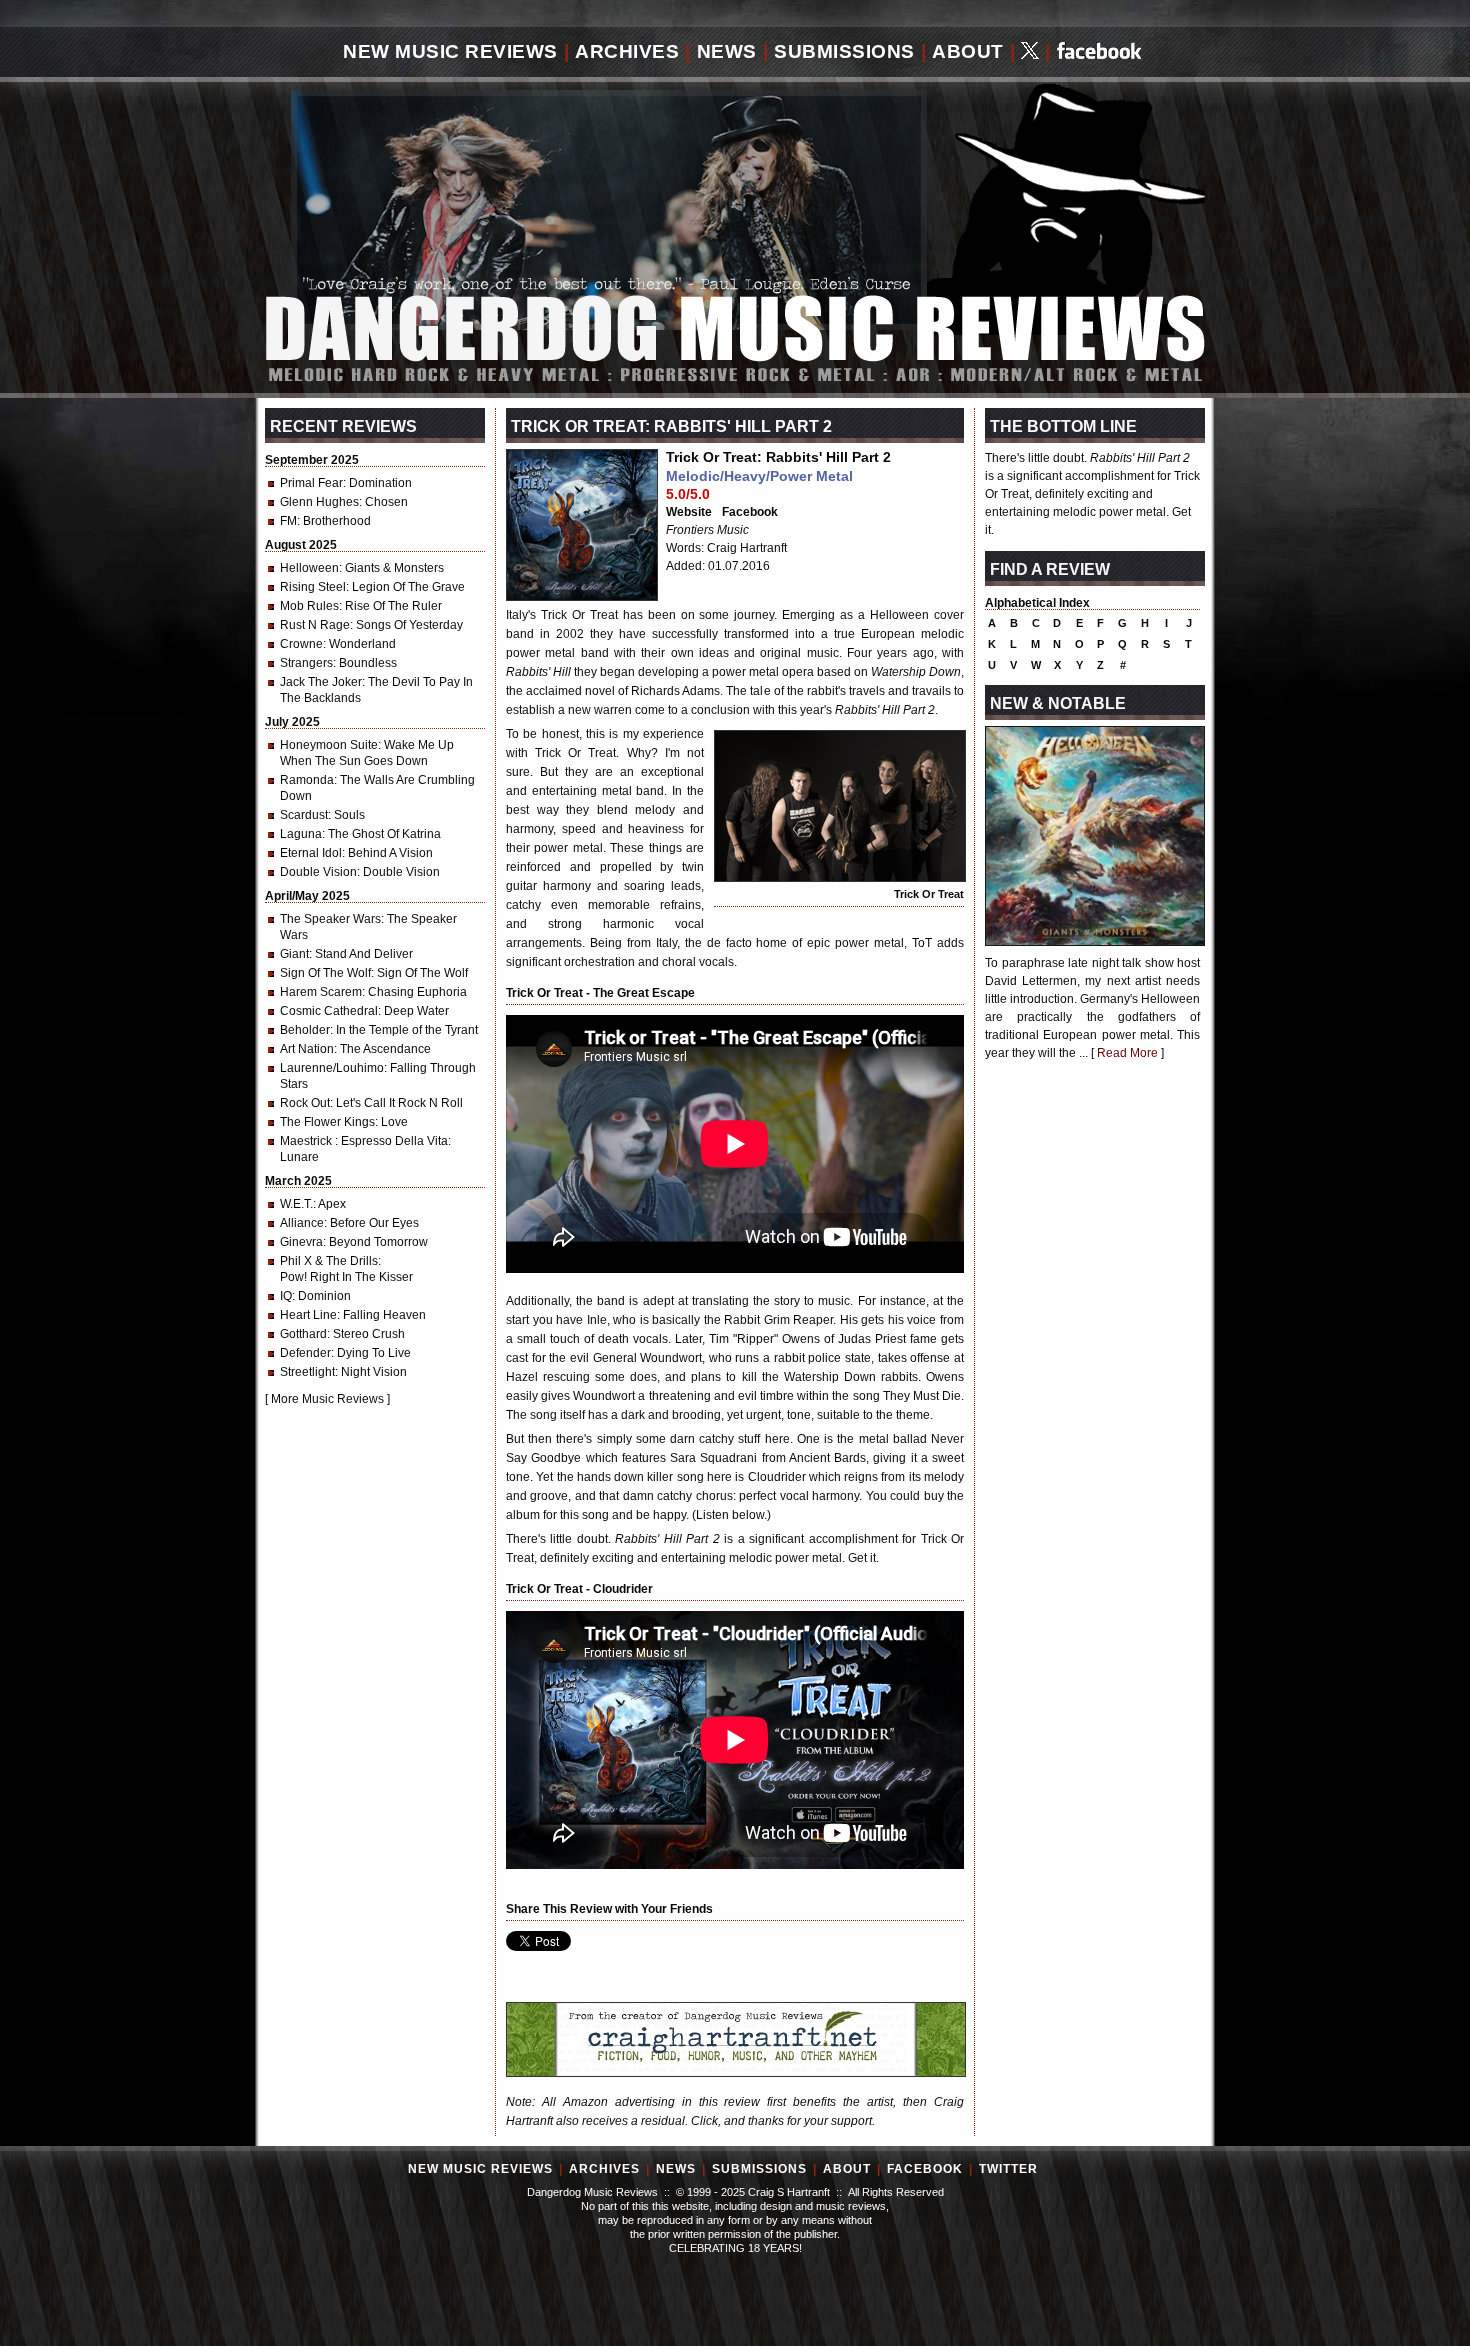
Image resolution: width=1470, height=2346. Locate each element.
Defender (305, 1353)
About (968, 51)
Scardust (304, 815)
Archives (627, 51)
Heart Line (308, 1315)
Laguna (301, 834)
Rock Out (305, 1103)
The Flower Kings (327, 1122)
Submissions (844, 51)
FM (288, 521)
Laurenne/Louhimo (332, 1068)
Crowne (301, 644)
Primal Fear (311, 483)
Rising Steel (313, 587)
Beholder (305, 1030)
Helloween (309, 568)
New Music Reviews (450, 51)
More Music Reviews (327, 1399)
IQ (286, 1296)
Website (689, 512)
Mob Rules (309, 606)
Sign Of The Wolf (325, 973)
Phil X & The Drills (329, 1261)
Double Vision (318, 872)
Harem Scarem (321, 992)
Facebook (750, 512)
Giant (294, 954)
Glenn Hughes (319, 502)
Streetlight (307, 1372)
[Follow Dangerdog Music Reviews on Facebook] (1099, 52)
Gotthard (303, 1334)
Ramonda (307, 780)
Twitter (1008, 2169)
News (727, 51)
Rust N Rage (315, 625)
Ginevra (301, 1242)
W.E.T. (296, 1204)
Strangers (306, 663)
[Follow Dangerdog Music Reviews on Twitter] (1030, 52)
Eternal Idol (311, 853)
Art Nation (307, 1049)
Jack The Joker (321, 682)
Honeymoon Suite (329, 745)
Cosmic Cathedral (329, 1011)
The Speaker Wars (330, 919)
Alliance (302, 1223)
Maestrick (307, 1141)
